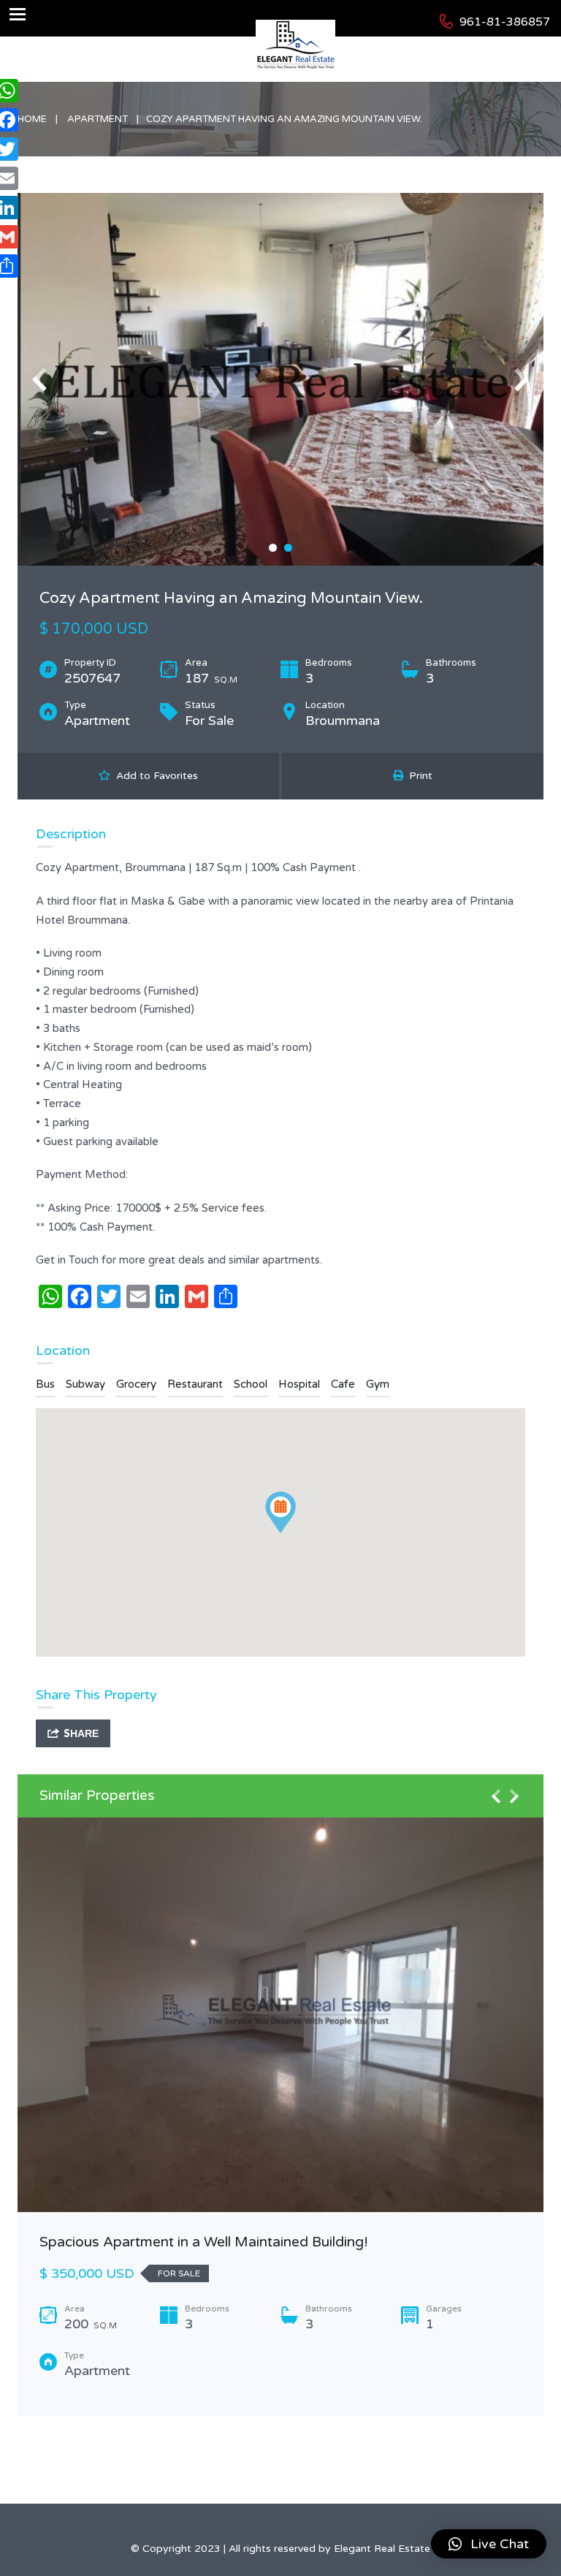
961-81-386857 (505, 22)
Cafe (343, 1384)
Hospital (299, 1384)
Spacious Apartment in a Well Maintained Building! (204, 2242)
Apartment (98, 119)
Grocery (136, 1384)
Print (418, 776)
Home (32, 119)
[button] (489, 2544)
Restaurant (195, 1384)
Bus (45, 1384)
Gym (378, 1384)
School (251, 1384)
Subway (85, 1384)
